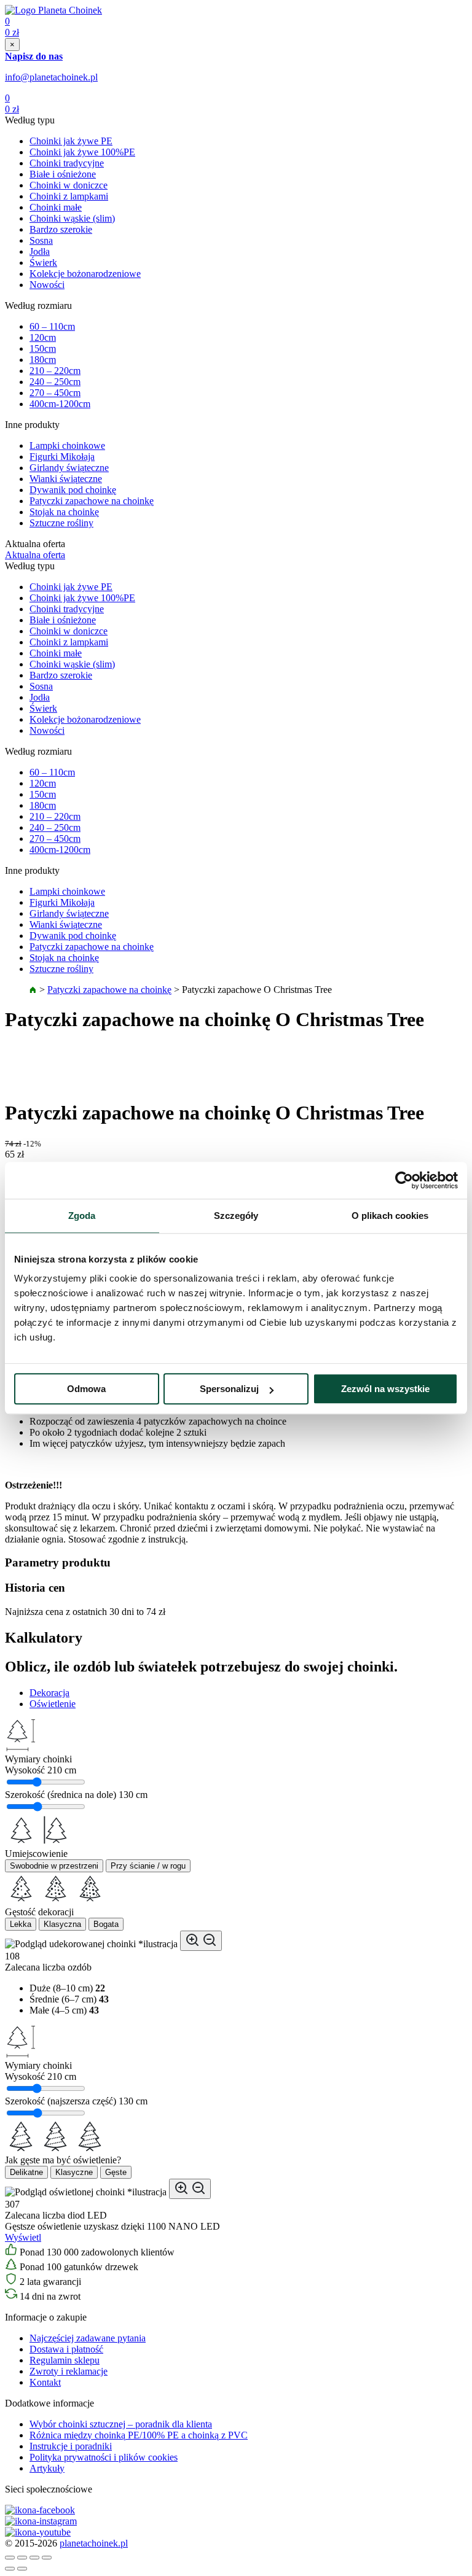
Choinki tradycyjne (67, 163)
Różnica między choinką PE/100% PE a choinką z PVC (139, 2435)
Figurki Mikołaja (62, 457)
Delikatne (26, 2172)
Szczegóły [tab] (236, 1216)
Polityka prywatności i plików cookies (104, 2457)
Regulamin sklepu (65, 2360)
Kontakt (45, 2382)
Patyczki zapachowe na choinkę (92, 501)
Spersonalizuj (229, 1389)
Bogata (106, 1924)
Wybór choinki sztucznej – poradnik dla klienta (121, 2424)
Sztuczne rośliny (61, 523)
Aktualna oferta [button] (35, 555)
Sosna (41, 240)
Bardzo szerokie (61, 229)
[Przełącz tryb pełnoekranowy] (34, 2558)
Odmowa (86, 1389)
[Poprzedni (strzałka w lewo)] (10, 2569)
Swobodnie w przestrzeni (54, 1866)
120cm (43, 337)
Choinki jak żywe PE (71, 141)
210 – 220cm (55, 371)
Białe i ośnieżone (63, 174)
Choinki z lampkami (69, 196)
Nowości (47, 285)
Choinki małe (56, 207)
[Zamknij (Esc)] (10, 2558)
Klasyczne (74, 2172)
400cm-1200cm (60, 404)
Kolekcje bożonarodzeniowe (85, 274)
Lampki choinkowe (67, 446)
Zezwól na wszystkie (385, 1389)
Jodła (40, 251)
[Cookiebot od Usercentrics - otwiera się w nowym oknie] (404, 1180)
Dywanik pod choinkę (73, 490)
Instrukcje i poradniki (71, 2446)
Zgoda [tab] (82, 1216)
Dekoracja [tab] (49, 1693)
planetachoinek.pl (94, 2543)
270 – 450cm (55, 393)
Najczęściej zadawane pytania (88, 2338)
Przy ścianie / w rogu (148, 1866)
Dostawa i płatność (66, 2349)
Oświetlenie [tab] (53, 1704)
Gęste (116, 2172)
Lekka (21, 1924)
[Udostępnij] (22, 2558)
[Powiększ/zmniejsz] (47, 2558)
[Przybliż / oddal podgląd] (201, 1941)
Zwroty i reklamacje (69, 2371)
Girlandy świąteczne (69, 468)
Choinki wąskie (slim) (72, 218)
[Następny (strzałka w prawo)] (22, 2569)
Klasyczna (62, 1924)
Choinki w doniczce (69, 185)
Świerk (43, 263)
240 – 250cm (55, 382)
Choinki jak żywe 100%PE (82, 152)
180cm (43, 360)
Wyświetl (23, 2237)
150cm (43, 348)
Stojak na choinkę (64, 512)
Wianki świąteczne (66, 479)
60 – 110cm (52, 326)
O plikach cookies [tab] (390, 1216)
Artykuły (47, 2468)
